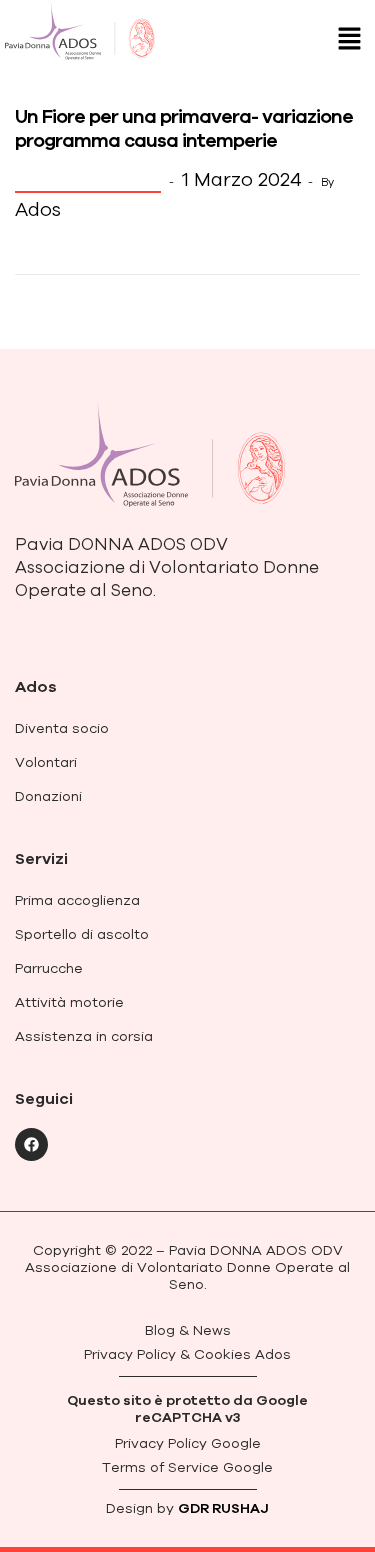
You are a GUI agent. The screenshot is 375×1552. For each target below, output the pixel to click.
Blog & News (88, 179)
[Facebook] (31, 1144)
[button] (350, 39)
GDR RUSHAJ (223, 1508)
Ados (38, 209)
